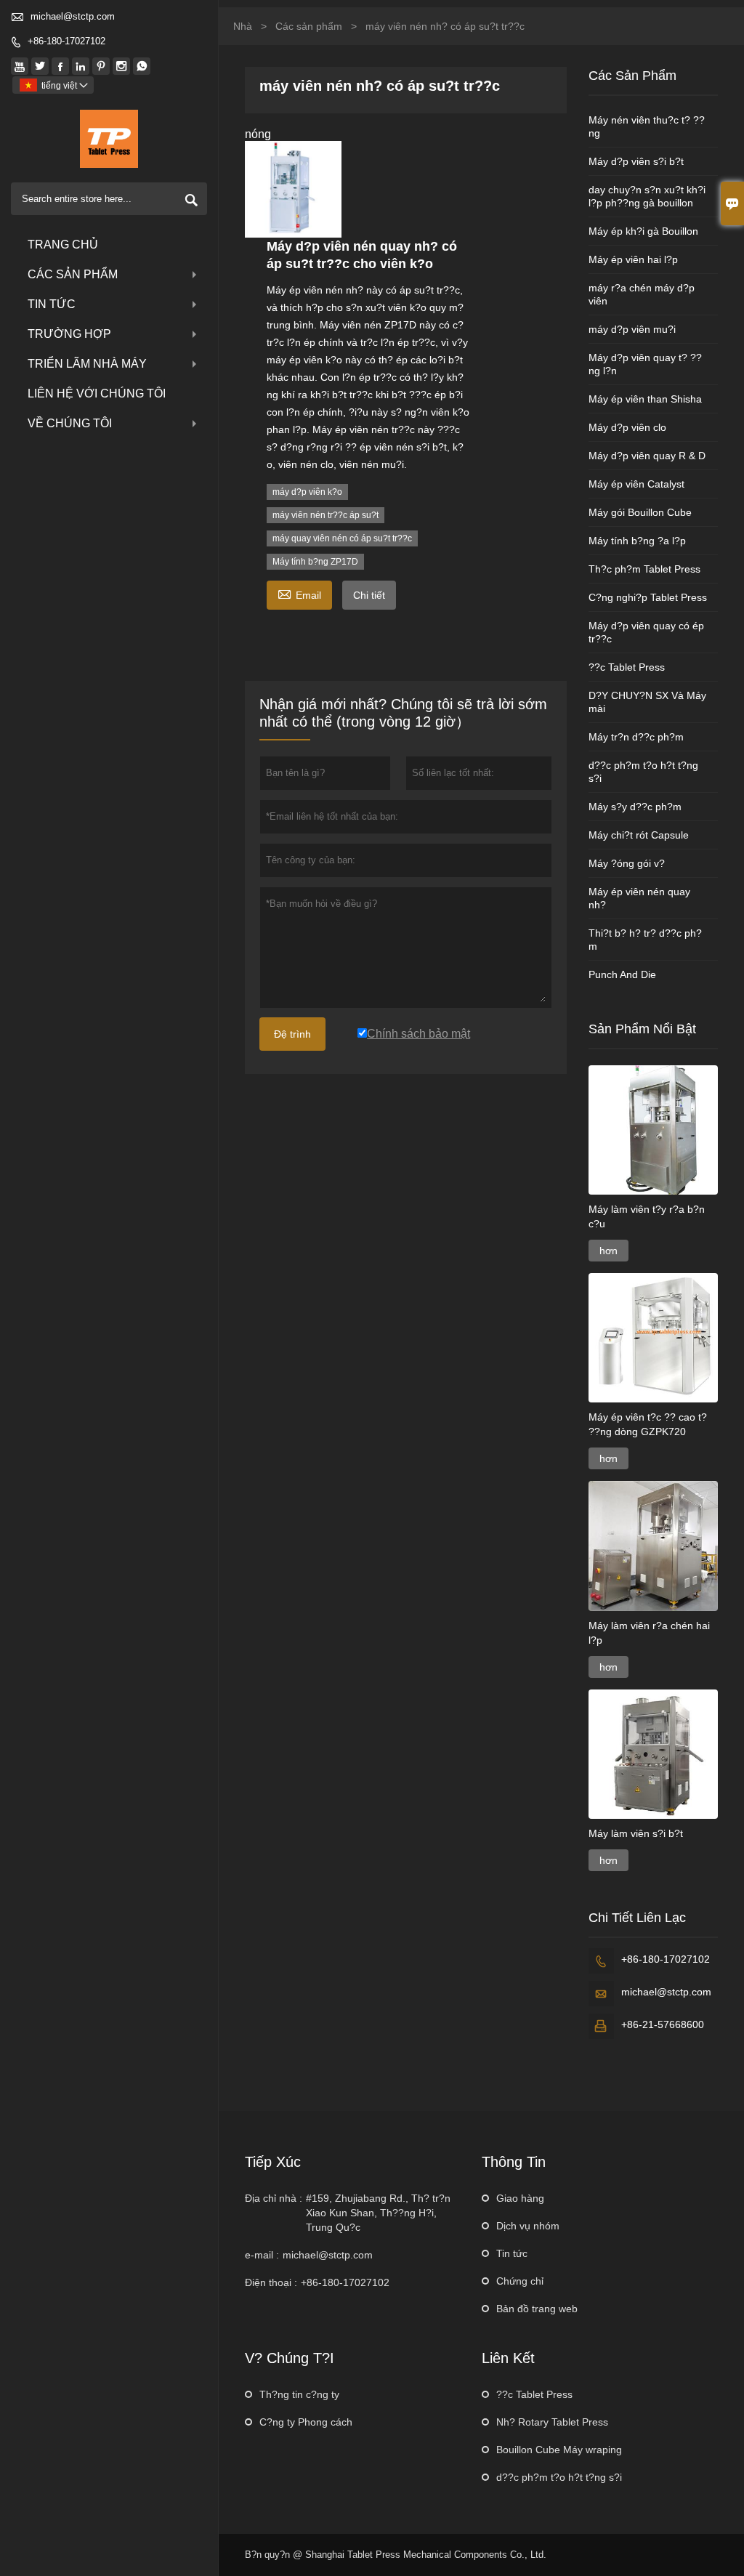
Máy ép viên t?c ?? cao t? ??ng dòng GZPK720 (648, 1424)
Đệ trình (292, 1034)
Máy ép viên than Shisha (645, 399)
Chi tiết (369, 595)
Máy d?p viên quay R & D (647, 456)
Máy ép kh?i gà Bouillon (643, 231)
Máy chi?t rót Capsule (639, 835)
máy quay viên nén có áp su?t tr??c (342, 538)
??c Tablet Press (627, 667)
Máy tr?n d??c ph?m (636, 737)
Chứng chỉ (520, 2281)
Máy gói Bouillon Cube (640, 512)
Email (299, 593)
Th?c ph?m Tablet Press (644, 569)
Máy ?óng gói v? (627, 863)
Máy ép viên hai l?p (633, 259)
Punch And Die (622, 974)
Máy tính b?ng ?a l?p (637, 541)
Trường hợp (69, 334)
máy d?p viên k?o (307, 492)
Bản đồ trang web (537, 2309)
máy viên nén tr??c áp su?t (325, 515)
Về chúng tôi (70, 423)
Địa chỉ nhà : (274, 2198)
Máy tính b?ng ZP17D (315, 562)
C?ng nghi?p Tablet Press (648, 597)
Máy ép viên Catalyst (636, 484)
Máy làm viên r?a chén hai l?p (649, 1633)
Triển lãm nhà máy (87, 364)
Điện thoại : (271, 2282)
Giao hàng (520, 2198)
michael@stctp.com (73, 16)
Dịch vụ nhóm (528, 2226)
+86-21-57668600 (663, 2024)
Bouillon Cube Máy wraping (559, 2450)
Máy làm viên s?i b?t (636, 1833)
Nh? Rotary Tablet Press (552, 2422)
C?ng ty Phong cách (306, 2422)
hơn (608, 1251)
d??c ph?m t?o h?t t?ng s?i (559, 2477)
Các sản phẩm (73, 274)
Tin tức (52, 304)
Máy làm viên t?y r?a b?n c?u (647, 1216)
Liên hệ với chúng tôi (97, 393)
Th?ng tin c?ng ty (299, 2394)
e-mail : (262, 2255)
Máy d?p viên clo (627, 427)
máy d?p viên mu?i (632, 329)
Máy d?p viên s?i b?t (636, 161)
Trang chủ (63, 245)
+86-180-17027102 (66, 41)
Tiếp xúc (273, 2162)
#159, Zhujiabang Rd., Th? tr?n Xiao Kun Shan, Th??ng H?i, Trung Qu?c (378, 2213)
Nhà (243, 26)
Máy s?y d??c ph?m (635, 807)
